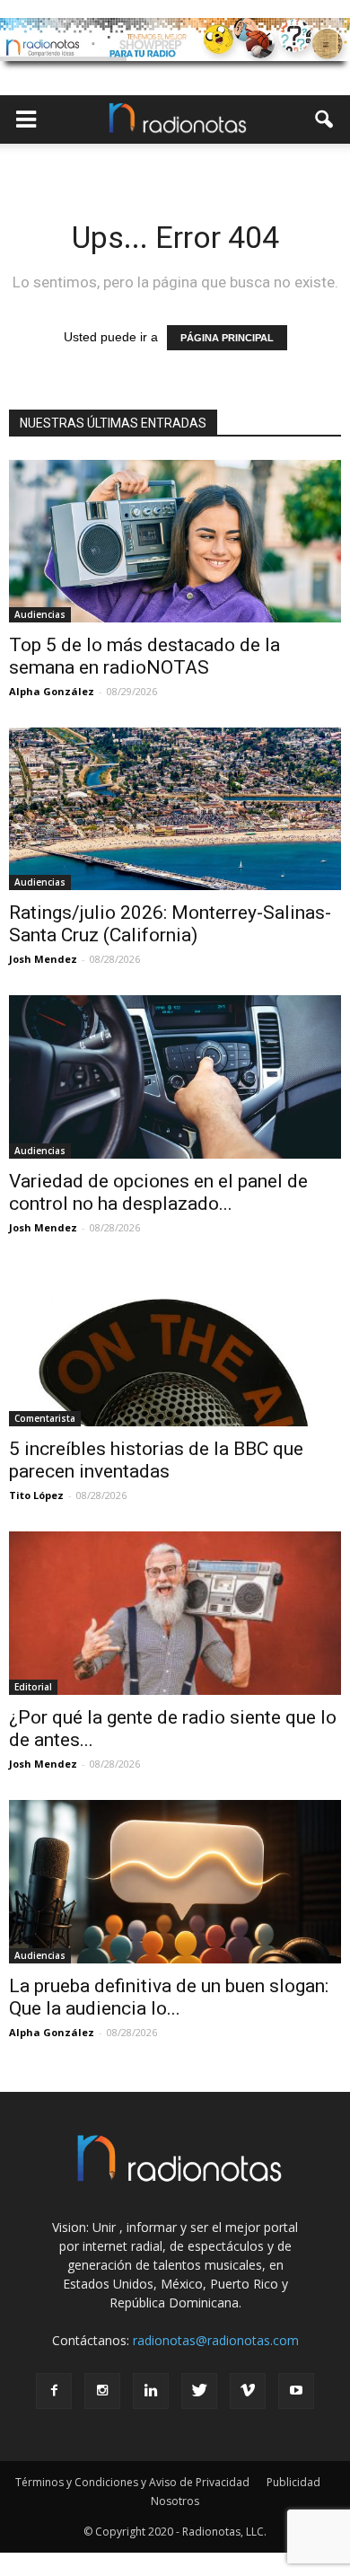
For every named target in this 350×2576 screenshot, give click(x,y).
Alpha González (52, 691)
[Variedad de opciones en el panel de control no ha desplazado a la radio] (175, 1076)
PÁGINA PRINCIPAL (227, 338)
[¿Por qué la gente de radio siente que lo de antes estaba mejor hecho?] (175, 1614)
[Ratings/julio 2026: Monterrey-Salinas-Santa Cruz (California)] (175, 809)
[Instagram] (102, 2391)
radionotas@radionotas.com (216, 2340)
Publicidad (293, 2482)
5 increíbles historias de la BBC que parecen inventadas (156, 1460)
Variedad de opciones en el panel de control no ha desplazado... (158, 1192)
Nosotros (175, 2501)
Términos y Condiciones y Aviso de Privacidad (132, 2482)
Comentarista (45, 1418)
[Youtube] (296, 2391)
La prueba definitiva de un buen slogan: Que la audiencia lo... (169, 1997)
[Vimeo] (248, 2391)
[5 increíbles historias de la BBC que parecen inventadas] (175, 1345)
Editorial (33, 1687)
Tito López (36, 1495)
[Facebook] (54, 2391)
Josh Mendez (43, 959)
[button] (325, 119)
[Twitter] (199, 2391)
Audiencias (40, 614)
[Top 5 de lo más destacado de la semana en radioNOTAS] (175, 541)
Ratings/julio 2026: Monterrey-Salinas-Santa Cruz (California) (170, 924)
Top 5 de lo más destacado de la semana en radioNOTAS (144, 656)
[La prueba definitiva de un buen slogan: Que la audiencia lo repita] (175, 1881)
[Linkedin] (151, 2391)
